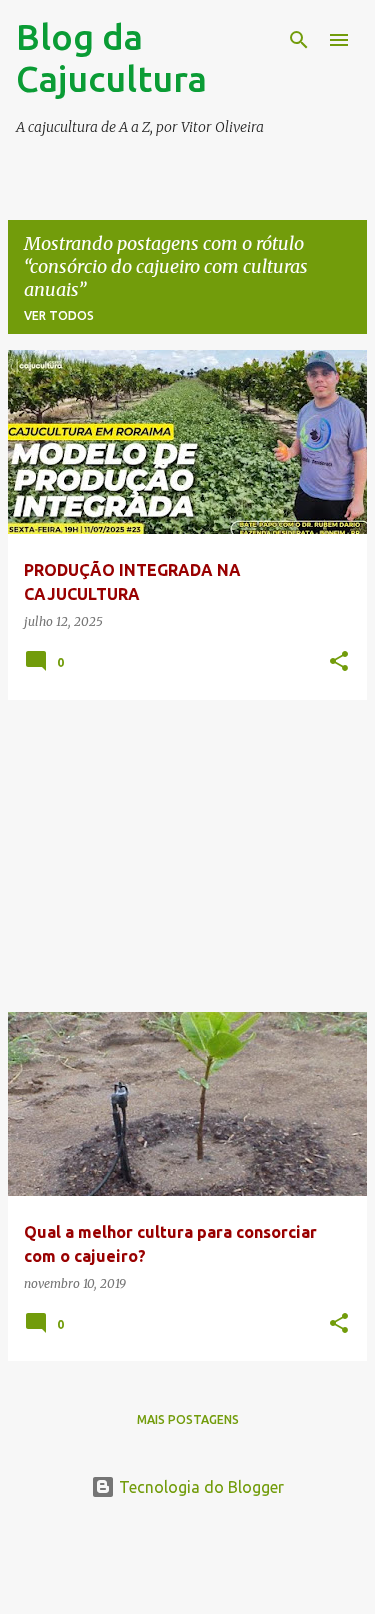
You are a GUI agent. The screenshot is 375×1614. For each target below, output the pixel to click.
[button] (339, 662)
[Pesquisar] (299, 40)
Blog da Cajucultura (111, 57)
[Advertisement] (187, 856)
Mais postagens (188, 1419)
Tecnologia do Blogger (199, 1487)
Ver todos (59, 315)
